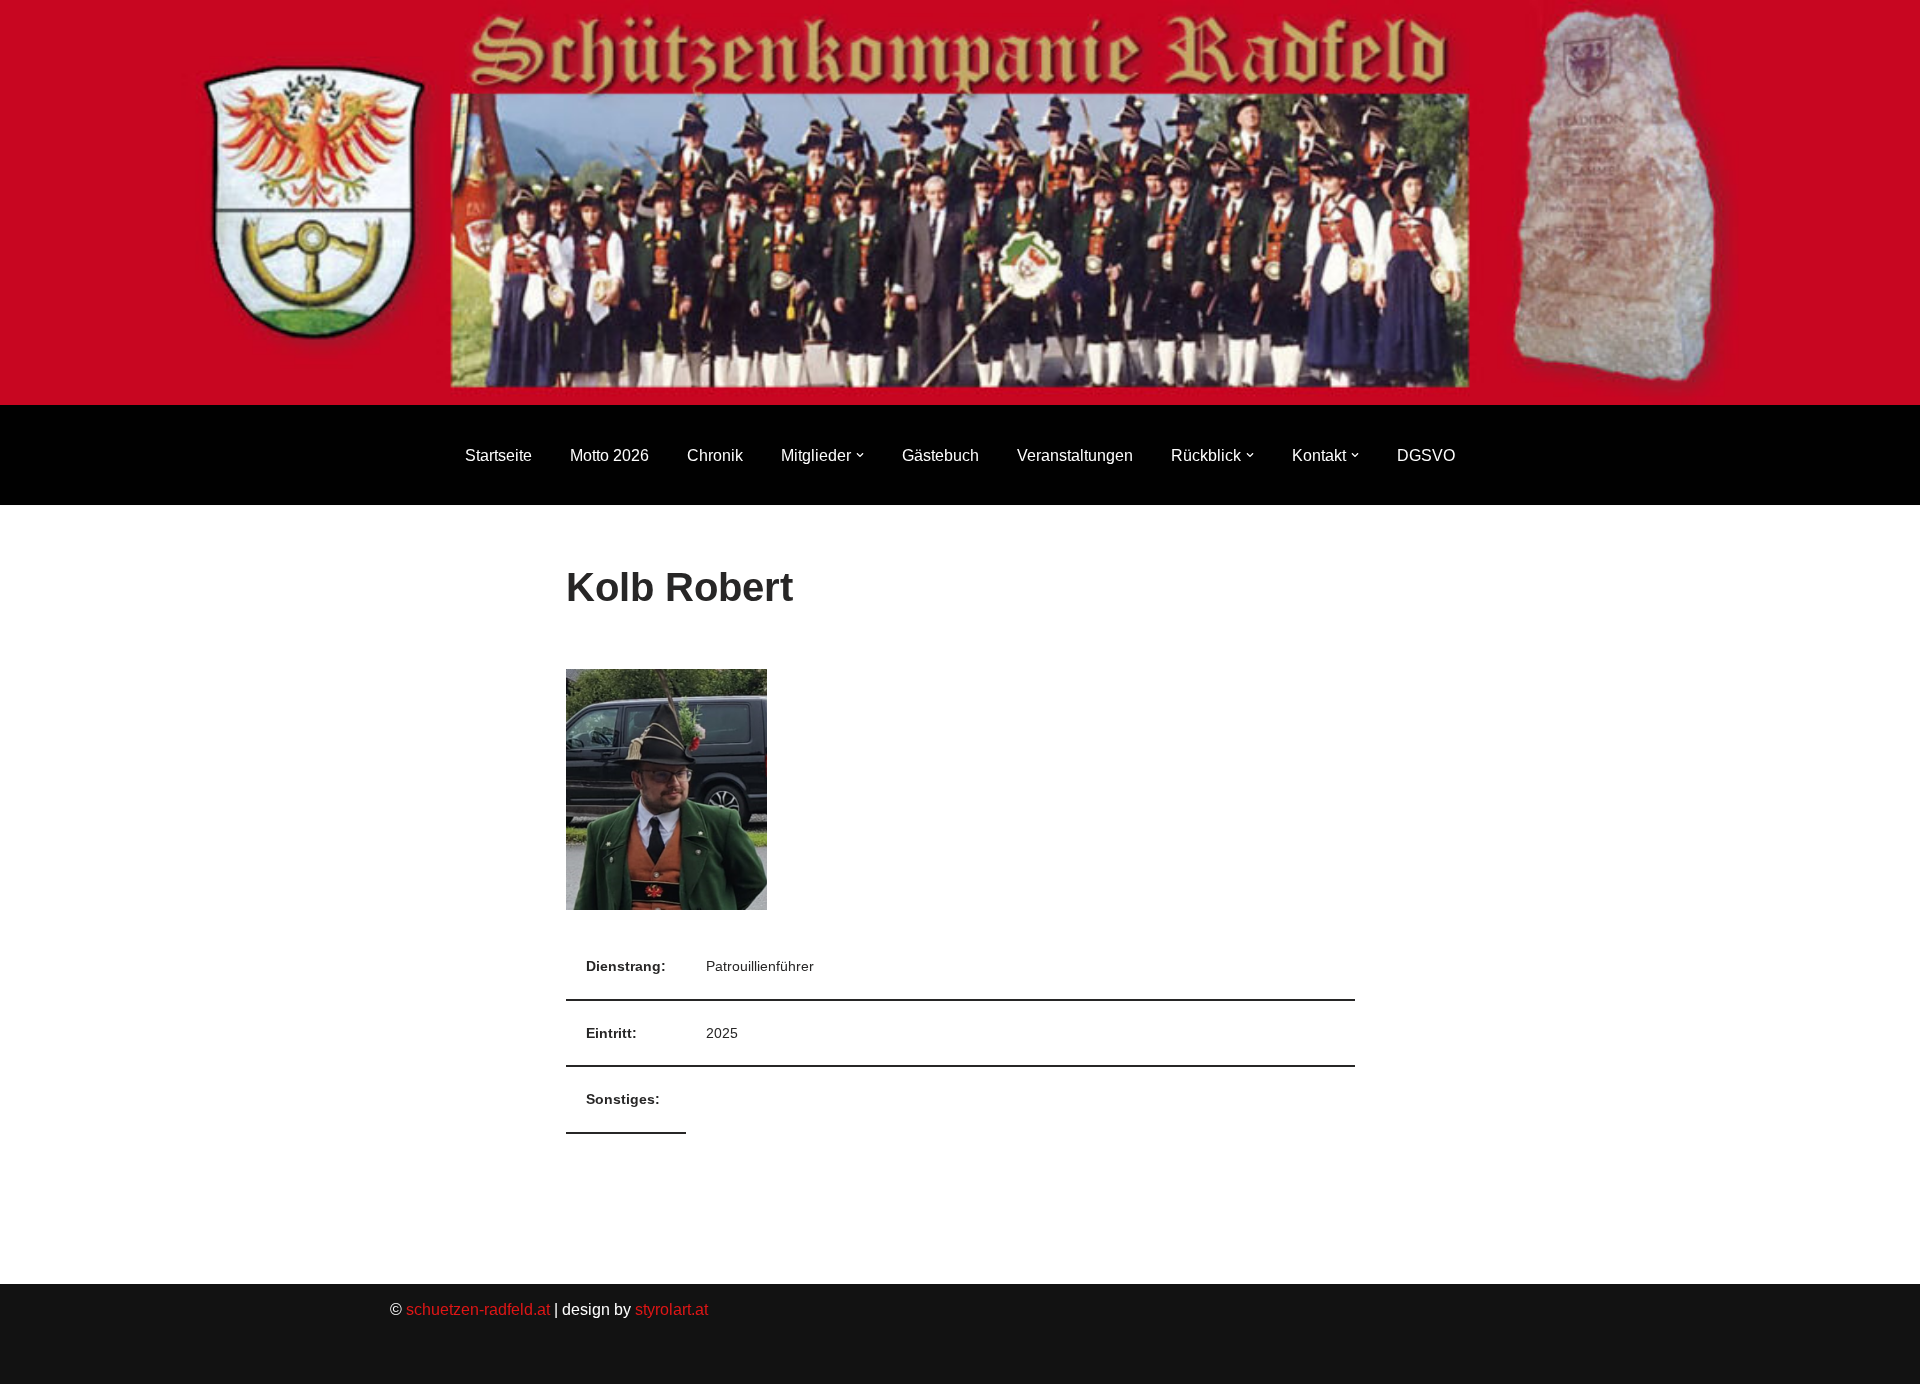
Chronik (715, 455)
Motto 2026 (609, 455)
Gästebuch (940, 455)
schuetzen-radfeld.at (478, 1309)
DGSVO (1426, 455)
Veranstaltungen (1075, 455)
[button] (860, 455)
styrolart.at (671, 1309)
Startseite (498, 455)
